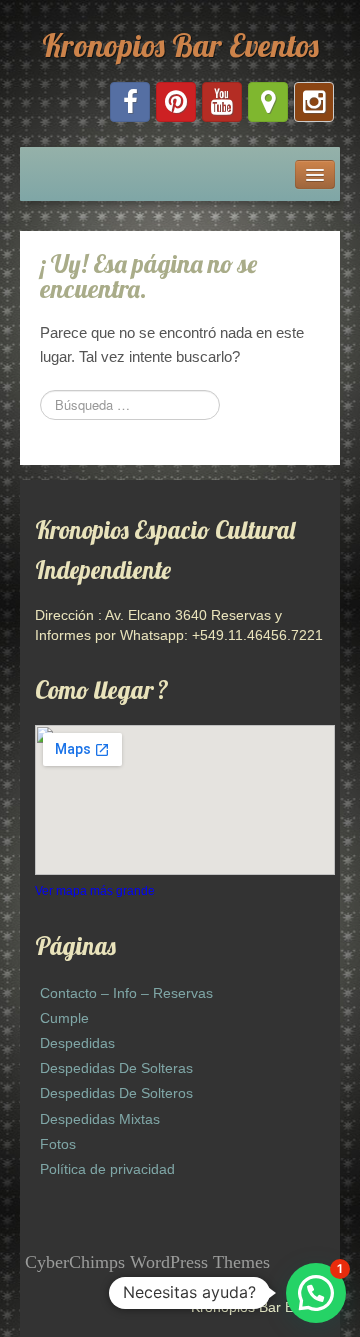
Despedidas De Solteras (116, 1068)
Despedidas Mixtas (100, 1119)
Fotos (58, 1144)
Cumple (64, 1018)
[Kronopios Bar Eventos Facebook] (130, 102)
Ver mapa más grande (95, 891)
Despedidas (77, 1043)
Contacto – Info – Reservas (126, 993)
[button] (316, 1293)
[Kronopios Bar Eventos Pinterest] (176, 102)
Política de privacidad (107, 1169)
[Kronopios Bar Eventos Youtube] (222, 102)
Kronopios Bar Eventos (180, 45)
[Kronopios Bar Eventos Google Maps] (268, 102)
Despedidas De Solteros (116, 1093)
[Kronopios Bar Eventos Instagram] (314, 102)
